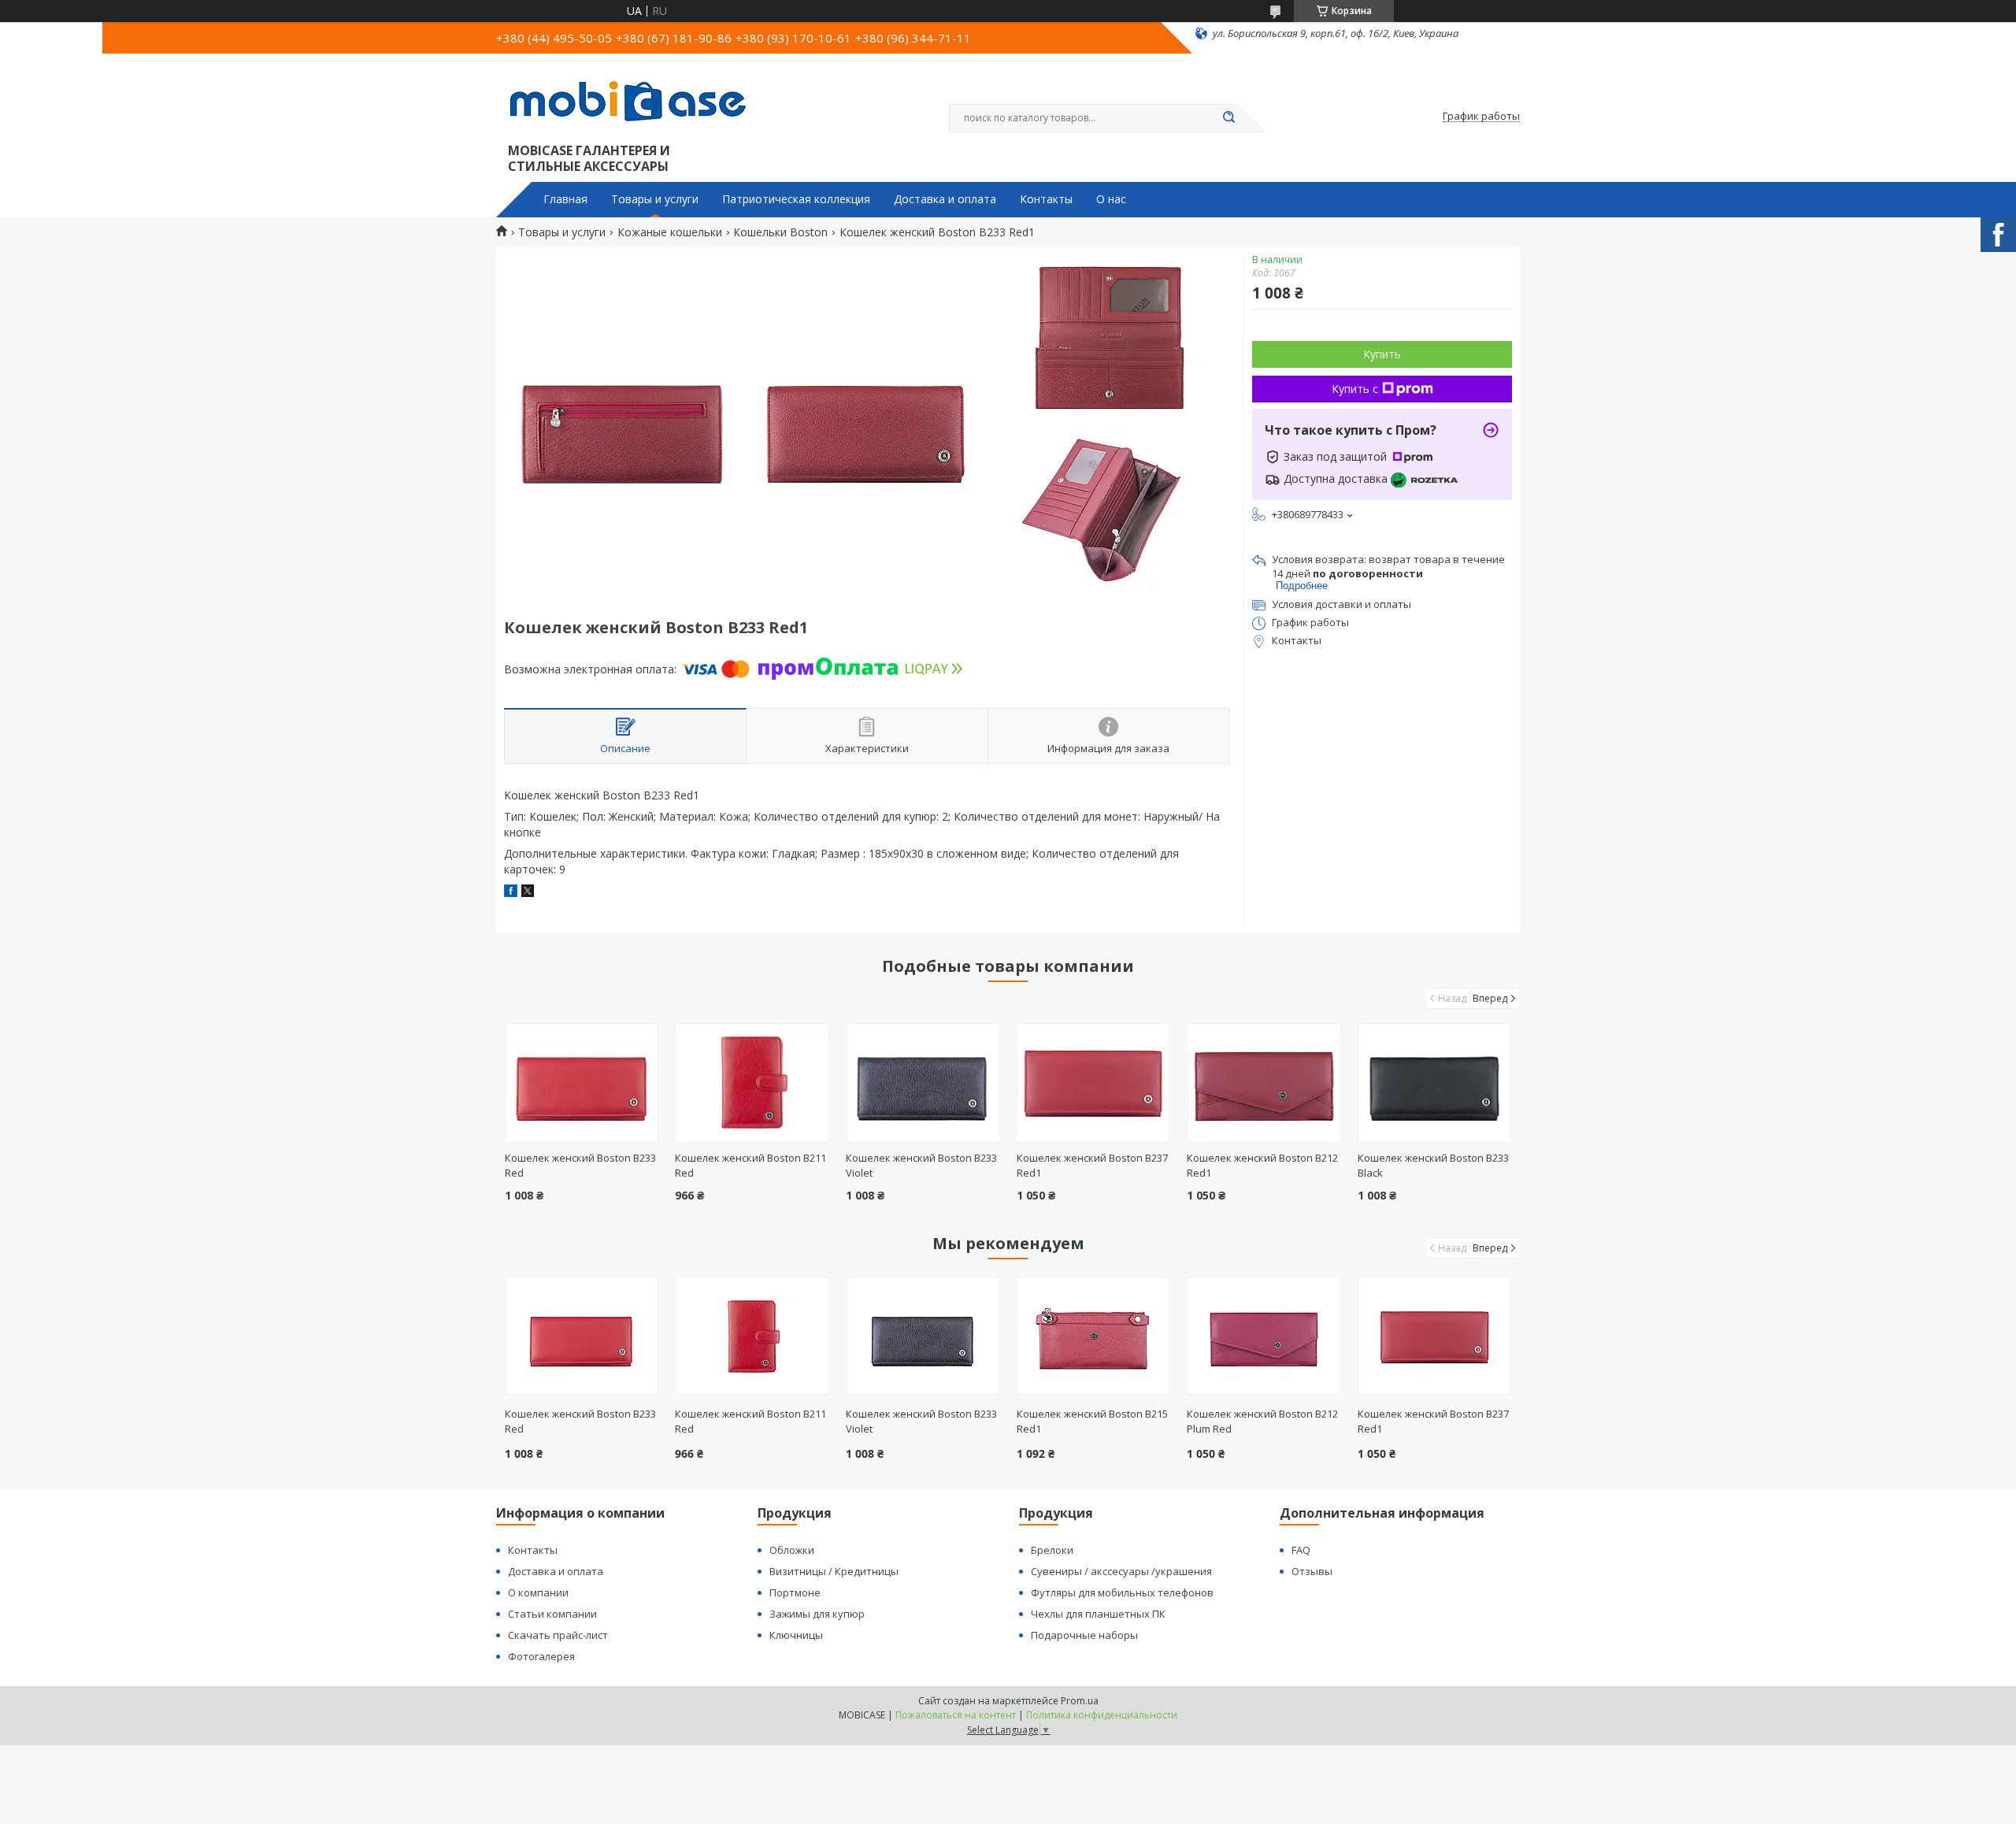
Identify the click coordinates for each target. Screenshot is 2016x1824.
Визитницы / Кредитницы (834, 1571)
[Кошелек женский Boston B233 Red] (582, 1083)
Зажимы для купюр (817, 1614)
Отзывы (1312, 1571)
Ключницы (796, 1635)
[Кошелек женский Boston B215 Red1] (1093, 1336)
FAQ (1301, 1550)
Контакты (1046, 199)
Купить (1382, 354)
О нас (1111, 199)
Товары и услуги (655, 199)
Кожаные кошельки (670, 232)
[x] (528, 893)
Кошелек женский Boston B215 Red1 (1092, 1421)
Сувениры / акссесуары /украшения (1121, 1571)
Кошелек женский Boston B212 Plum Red (1262, 1421)
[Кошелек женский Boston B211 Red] (752, 1083)
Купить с (1355, 389)
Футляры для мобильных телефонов (1122, 1592)
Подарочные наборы (1084, 1635)
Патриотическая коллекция (796, 199)
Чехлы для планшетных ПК (1098, 1614)
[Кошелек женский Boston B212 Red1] (1264, 1083)
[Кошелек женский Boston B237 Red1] (1093, 1083)
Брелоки (1052, 1550)
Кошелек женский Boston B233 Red (580, 1421)
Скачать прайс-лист (558, 1635)
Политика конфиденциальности (1102, 1715)
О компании (538, 1592)
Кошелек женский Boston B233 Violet (921, 1421)
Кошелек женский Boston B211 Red (750, 1421)
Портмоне (795, 1592)
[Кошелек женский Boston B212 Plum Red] (1264, 1336)
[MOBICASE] (634, 101)
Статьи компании (552, 1614)
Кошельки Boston (780, 232)
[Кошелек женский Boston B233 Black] (1434, 1083)
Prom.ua (1080, 1701)
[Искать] (1228, 118)
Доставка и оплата (945, 199)
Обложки (792, 1550)
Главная (565, 199)
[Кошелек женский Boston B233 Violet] (923, 1083)
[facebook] (511, 893)
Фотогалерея (541, 1656)
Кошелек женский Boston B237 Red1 (1433, 1421)
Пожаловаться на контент (956, 1715)
